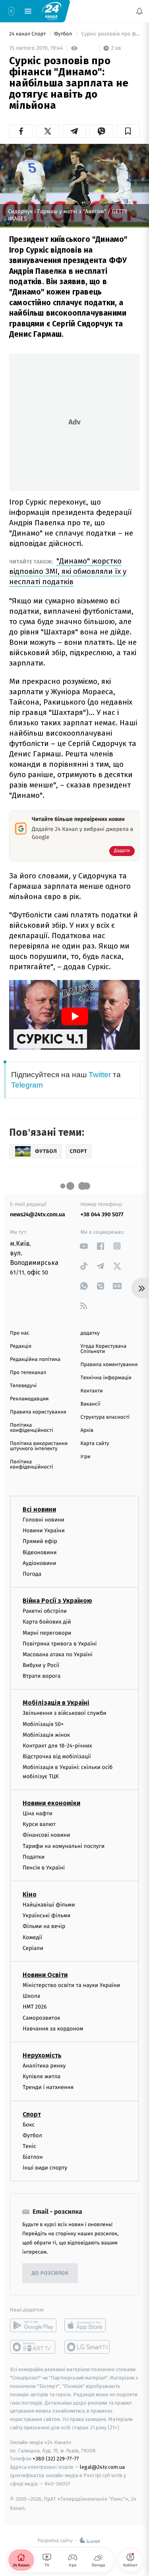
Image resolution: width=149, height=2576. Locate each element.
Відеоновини (40, 1552)
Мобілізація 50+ (43, 1724)
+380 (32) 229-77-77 (56, 2459)
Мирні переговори (47, 1633)
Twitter (100, 1075)
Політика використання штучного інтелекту (39, 1446)
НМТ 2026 (35, 2007)
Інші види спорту (45, 2168)
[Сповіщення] (139, 11)
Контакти (92, 1391)
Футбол (64, 34)
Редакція (21, 1346)
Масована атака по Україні (58, 1654)
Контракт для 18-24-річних (57, 1746)
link (84, 1246)
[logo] (52, 11)
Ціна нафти (38, 1813)
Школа (31, 1996)
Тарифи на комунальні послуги (64, 1846)
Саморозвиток (42, 2018)
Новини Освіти (45, 1975)
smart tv (33, 2347)
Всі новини (39, 1509)
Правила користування (38, 1412)
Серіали (33, 1948)
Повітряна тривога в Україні (60, 1644)
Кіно (30, 1894)
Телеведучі (23, 1386)
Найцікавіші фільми (49, 1905)
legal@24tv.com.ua (102, 2467)
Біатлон (33, 2157)
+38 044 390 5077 (102, 1214)
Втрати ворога (42, 1676)
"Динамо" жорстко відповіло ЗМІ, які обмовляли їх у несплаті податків (68, 571)
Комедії (32, 1937)
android (33, 2326)
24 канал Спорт (28, 34)
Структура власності (105, 1417)
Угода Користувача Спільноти (104, 1349)
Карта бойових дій (47, 1622)
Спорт (32, 2114)
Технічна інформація (106, 1378)
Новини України (44, 1530)
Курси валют (39, 1824)
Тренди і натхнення (48, 2087)
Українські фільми (46, 1915)
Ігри (86, 1457)
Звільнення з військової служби (65, 1713)
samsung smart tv (88, 2347)
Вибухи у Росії (41, 1665)
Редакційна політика (35, 1360)
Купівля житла (42, 2076)
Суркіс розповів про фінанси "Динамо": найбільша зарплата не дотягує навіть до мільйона (110, 34)
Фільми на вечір (44, 1927)
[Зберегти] (128, 131)
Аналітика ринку (44, 2066)
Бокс (29, 2125)
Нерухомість (42, 2055)
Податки (34, 1857)
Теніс (29, 2146)
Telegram (27, 1085)
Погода (32, 1574)
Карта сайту (95, 1444)
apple (88, 2326)
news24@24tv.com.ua (38, 1214)
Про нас (20, 1333)
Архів (87, 1430)
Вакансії (91, 1404)
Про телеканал (28, 1373)
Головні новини (44, 1520)
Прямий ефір (40, 1541)
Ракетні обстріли (45, 1611)
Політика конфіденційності (32, 1428)
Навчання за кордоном (53, 2029)
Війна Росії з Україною (57, 1601)
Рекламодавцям (29, 1399)
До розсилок (50, 2273)
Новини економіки (51, 1803)
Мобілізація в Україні (56, 1703)
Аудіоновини (39, 1563)
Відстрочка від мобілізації (57, 1756)
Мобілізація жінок (46, 1735)
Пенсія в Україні (44, 1868)
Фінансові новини (46, 1835)
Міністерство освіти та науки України (71, 1985)
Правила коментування (109, 1365)
